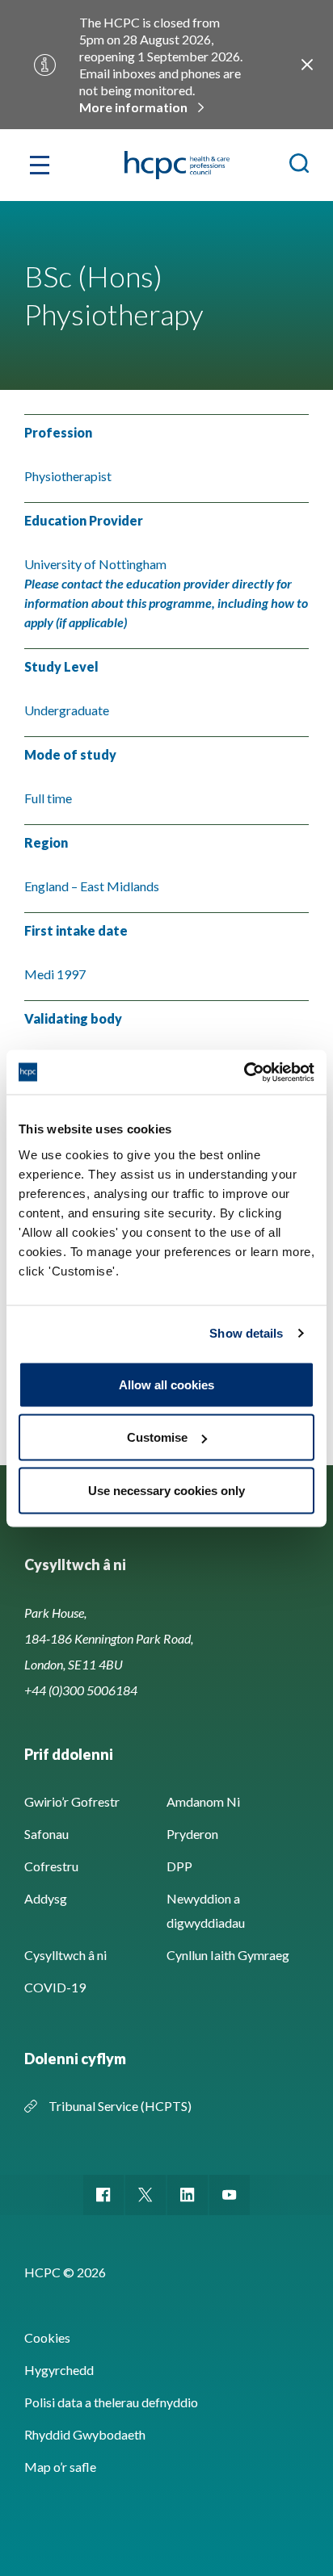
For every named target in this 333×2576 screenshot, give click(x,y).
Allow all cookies (166, 1384)
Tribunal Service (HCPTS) (120, 2106)
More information (133, 107)
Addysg (46, 1898)
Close (307, 65)
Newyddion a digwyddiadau (206, 1910)
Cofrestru (51, 1866)
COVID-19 (55, 1987)
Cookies (47, 2337)
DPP (179, 1866)
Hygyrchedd (59, 2370)
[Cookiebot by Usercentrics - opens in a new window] (244, 1072)
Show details (246, 1333)
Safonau (46, 1834)
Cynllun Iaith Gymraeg (228, 1955)
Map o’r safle (60, 2467)
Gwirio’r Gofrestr (72, 1801)
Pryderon (192, 1834)
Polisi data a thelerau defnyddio (111, 2402)
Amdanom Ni (203, 1801)
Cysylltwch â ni (65, 1955)
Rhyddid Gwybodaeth (85, 2434)
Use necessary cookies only (166, 1490)
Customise (157, 1437)
